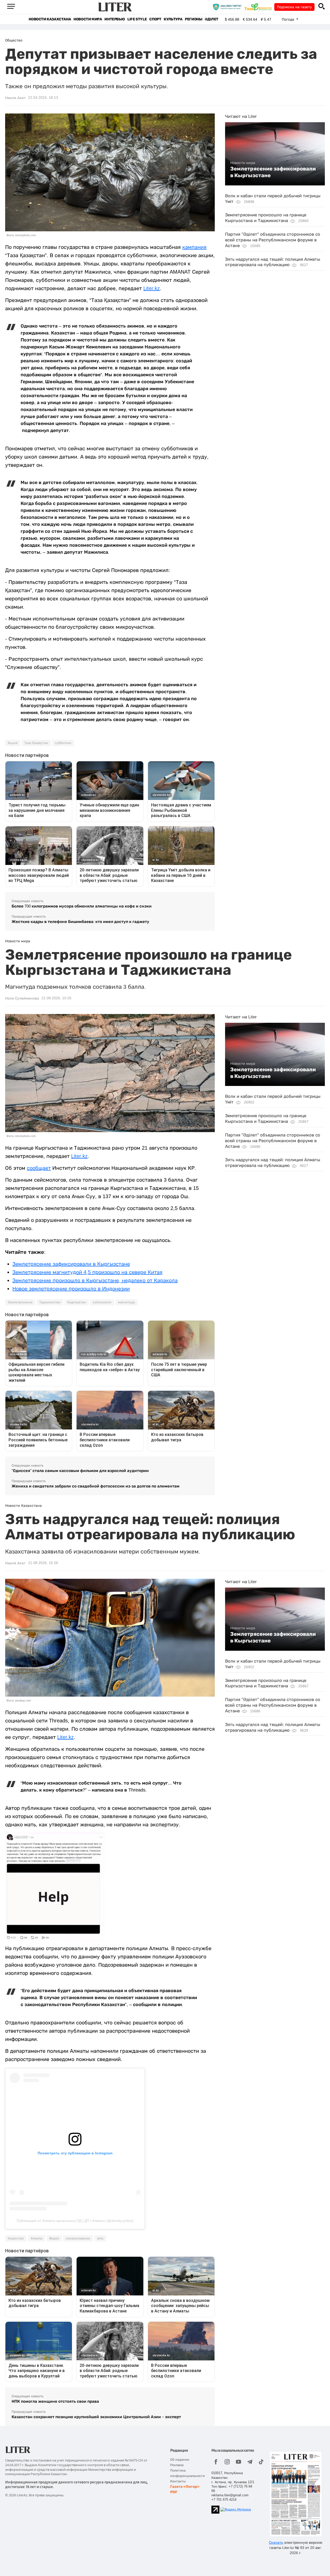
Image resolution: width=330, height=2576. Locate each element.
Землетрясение (20, 1302)
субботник (63, 743)
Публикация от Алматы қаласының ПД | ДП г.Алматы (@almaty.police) (75, 2221)
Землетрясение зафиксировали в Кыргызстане (273, 172)
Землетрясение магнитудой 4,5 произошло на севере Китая (87, 1272)
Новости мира (88, 19)
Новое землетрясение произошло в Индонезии (71, 1289)
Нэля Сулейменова (22, 998)
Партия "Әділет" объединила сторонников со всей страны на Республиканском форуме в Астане (273, 240)
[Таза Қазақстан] (259, 7)
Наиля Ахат (15, 98)
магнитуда (126, 1302)
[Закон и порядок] (228, 7)
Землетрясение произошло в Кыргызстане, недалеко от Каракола (95, 1280)
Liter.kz (152, 288)
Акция (13, 743)
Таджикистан (50, 1302)
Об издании (180, 2460)
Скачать (276, 2542)
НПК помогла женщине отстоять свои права (55, 2401)
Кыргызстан (77, 1302)
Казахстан (16, 2238)
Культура (173, 19)
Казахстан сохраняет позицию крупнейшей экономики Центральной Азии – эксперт (96, 2417)
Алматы (37, 2238)
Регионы (193, 19)
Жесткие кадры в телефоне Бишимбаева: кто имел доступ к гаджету (80, 922)
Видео (54, 2238)
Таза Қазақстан (36, 743)
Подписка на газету (294, 7)
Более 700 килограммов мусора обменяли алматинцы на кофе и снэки (82, 906)
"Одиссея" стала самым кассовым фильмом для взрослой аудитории (80, 1471)
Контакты (178, 2481)
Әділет (212, 19)
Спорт (155, 19)
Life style (137, 19)
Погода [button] (288, 19)
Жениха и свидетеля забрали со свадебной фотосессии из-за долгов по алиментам (96, 1486)
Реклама (177, 2465)
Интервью (115, 19)
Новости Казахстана (50, 19)
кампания (194, 247)
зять (100, 2238)
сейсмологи (102, 1302)
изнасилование (78, 2238)
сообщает (39, 1168)
